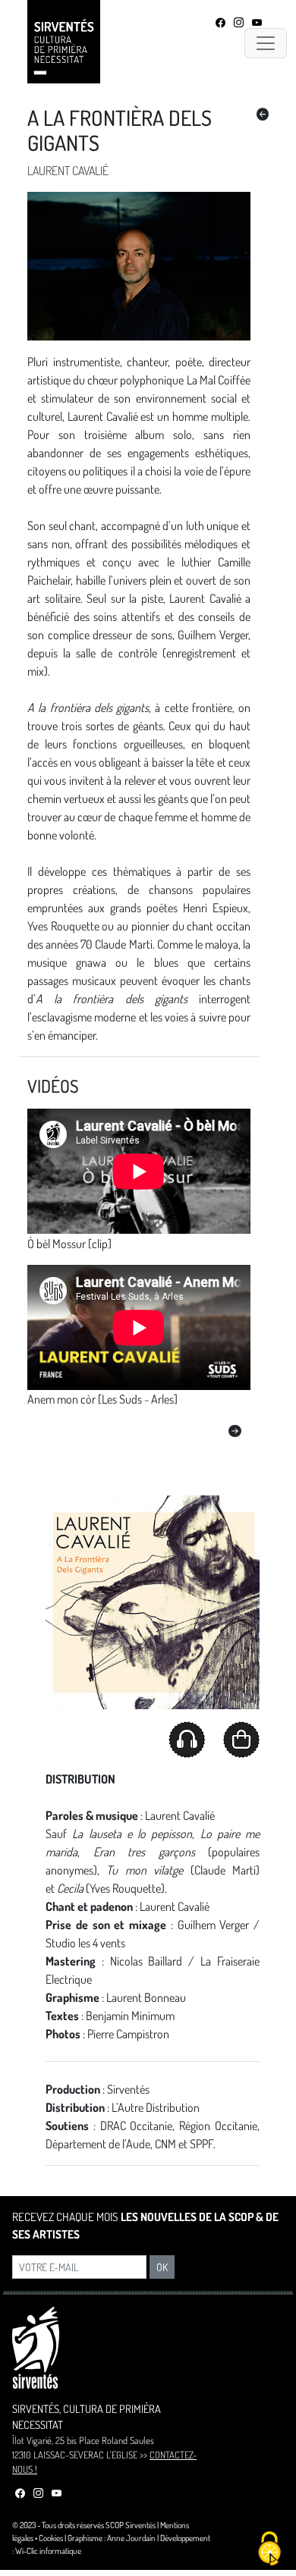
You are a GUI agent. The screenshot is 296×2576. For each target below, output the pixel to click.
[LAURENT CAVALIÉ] (263, 115)
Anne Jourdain (131, 2538)
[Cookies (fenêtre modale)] (269, 2550)
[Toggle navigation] (266, 43)
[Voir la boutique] (241, 1740)
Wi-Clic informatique (48, 2551)
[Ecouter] (187, 1738)
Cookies (51, 2538)
